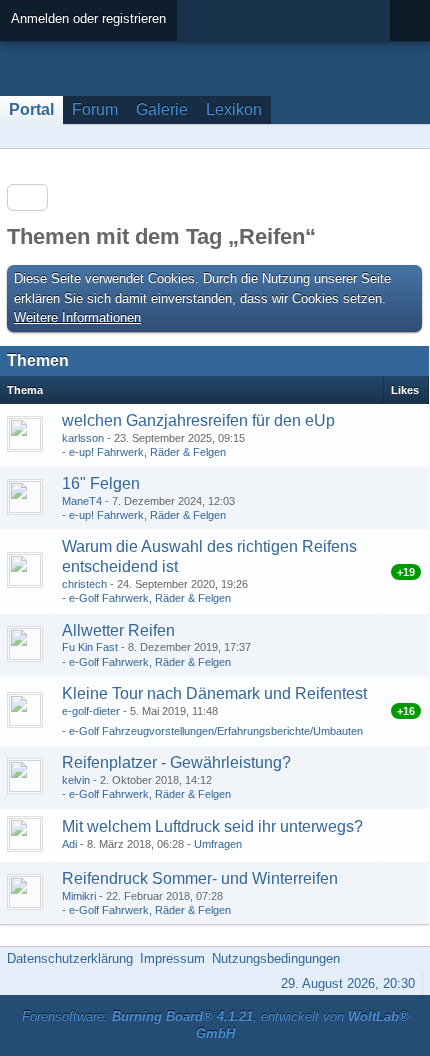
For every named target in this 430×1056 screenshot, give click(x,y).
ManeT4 (82, 501)
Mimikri (79, 896)
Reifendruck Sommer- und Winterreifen (200, 878)
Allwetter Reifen (118, 630)
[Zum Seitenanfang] (409, 958)
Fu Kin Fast (90, 647)
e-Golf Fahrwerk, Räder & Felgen (150, 598)
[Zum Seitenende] (409, 136)
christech (84, 584)
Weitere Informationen (77, 317)
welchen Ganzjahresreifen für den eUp (198, 420)
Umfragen (218, 844)
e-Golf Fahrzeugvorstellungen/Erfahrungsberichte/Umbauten (216, 731)
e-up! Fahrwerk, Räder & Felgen (147, 452)
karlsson (83, 438)
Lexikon (234, 109)
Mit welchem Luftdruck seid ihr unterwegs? (212, 826)
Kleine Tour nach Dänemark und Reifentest (214, 693)
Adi (69, 844)
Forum (95, 109)
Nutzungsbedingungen (276, 958)
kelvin (76, 780)
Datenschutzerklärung (70, 958)
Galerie (162, 109)
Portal (31, 109)
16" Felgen (101, 483)
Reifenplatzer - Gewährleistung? (176, 762)
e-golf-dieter (91, 711)
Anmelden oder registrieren (88, 18)
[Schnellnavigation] (381, 136)
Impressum (172, 958)
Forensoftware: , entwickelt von (215, 1025)
